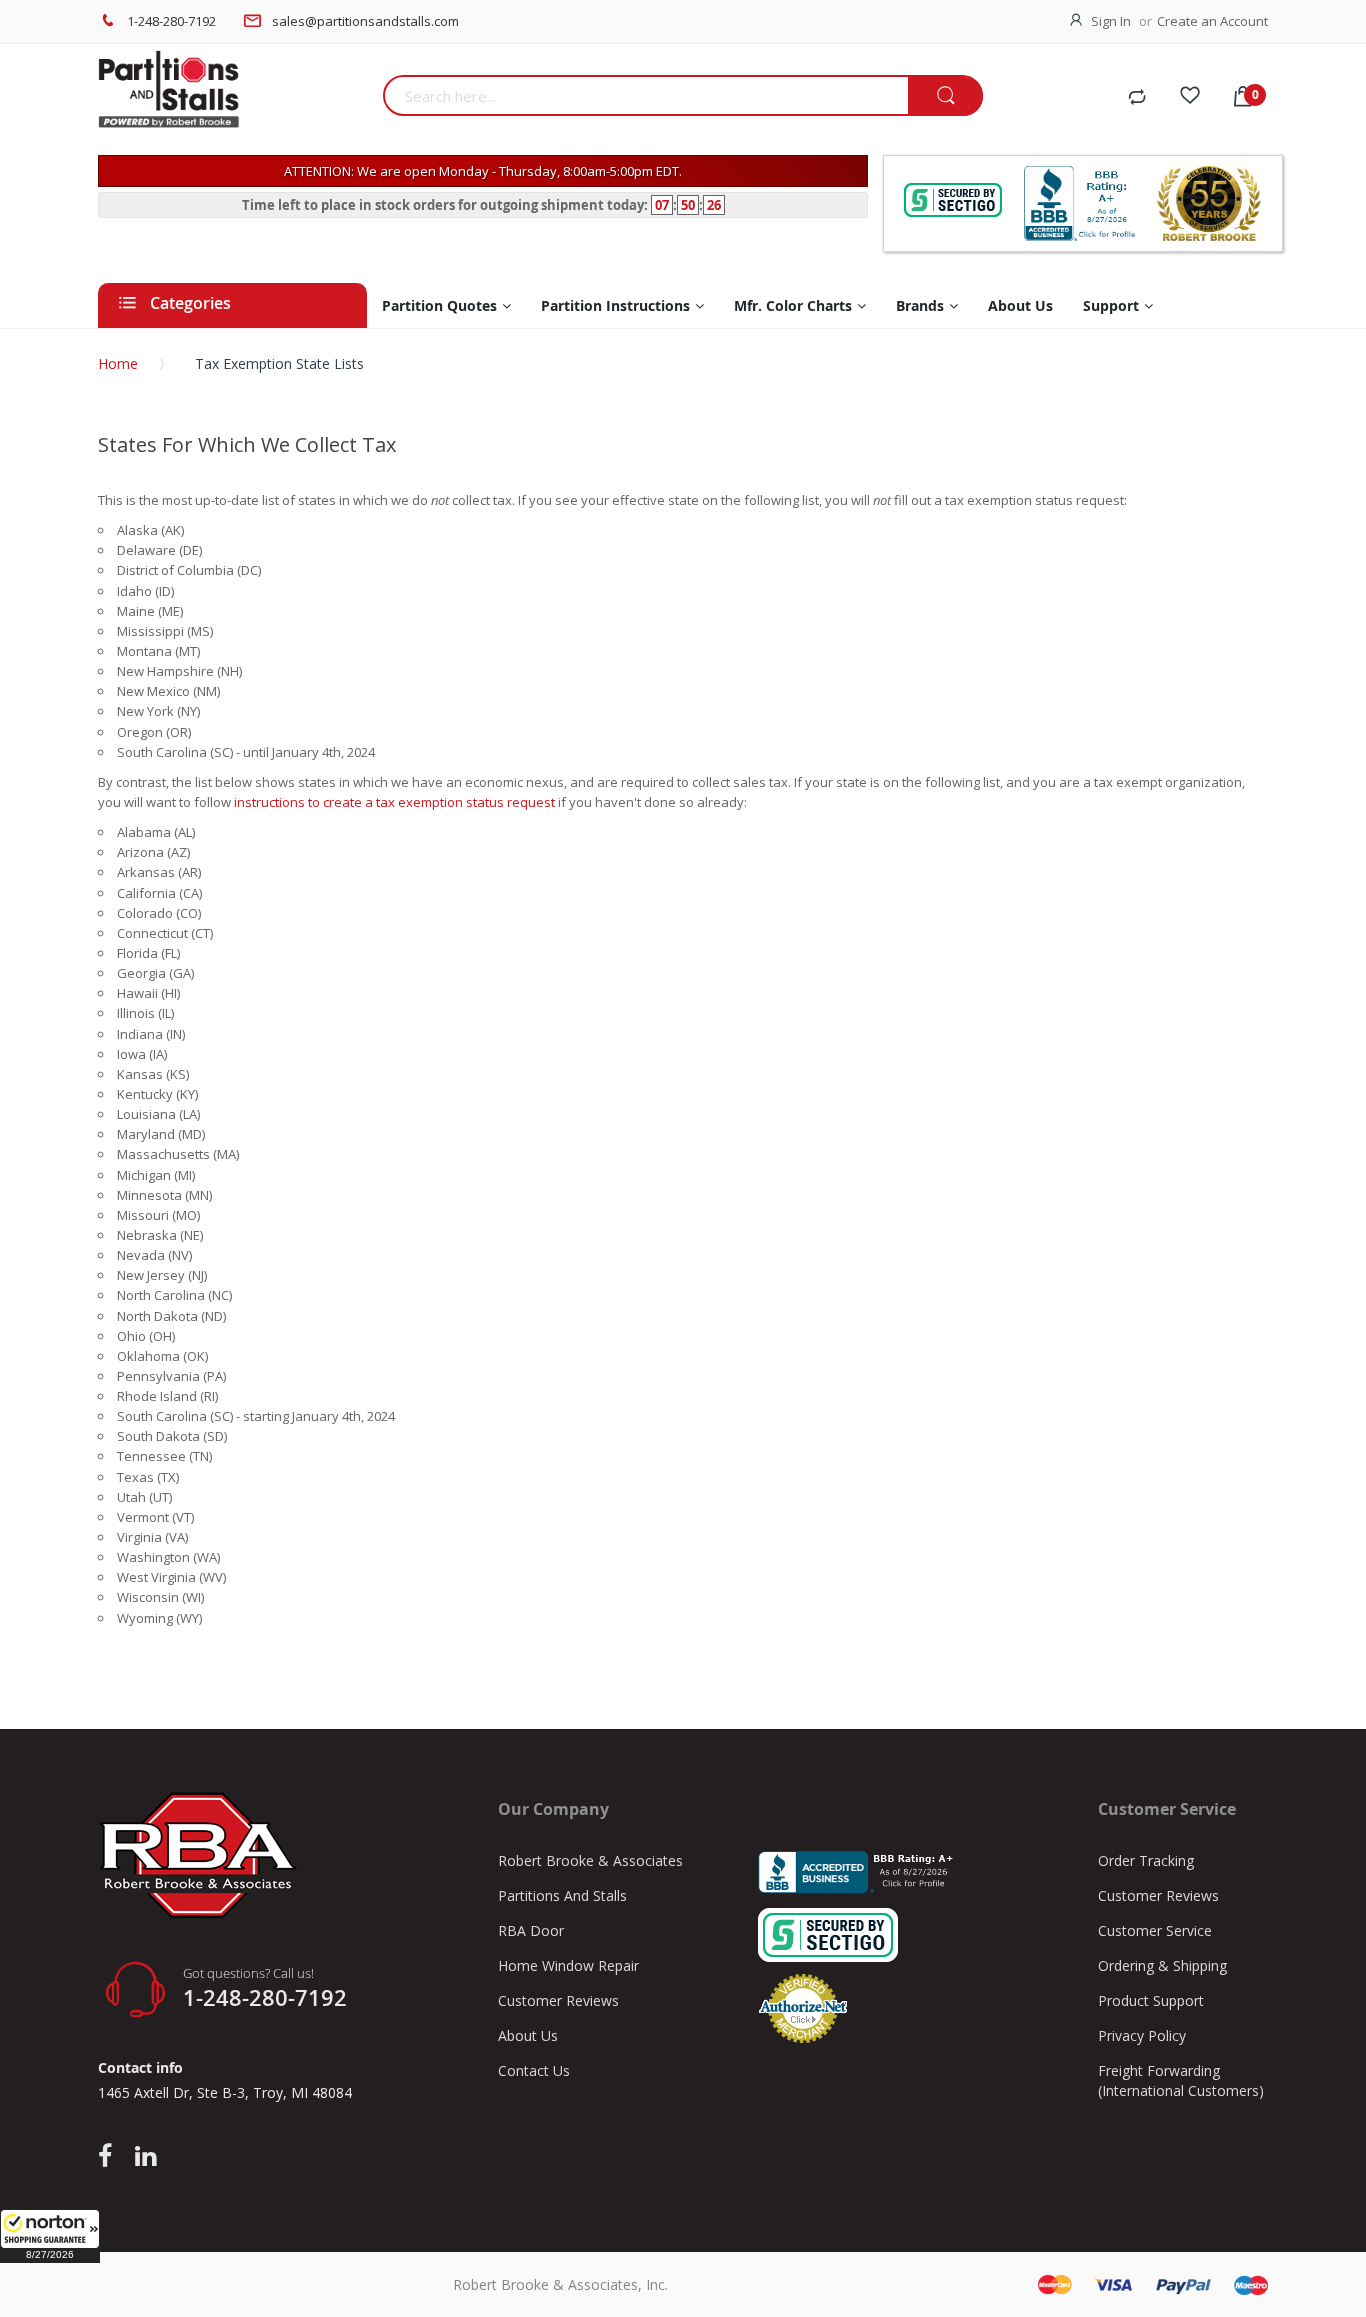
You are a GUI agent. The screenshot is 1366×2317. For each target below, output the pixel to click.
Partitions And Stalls (562, 1895)
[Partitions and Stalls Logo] (233, 100)
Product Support (1151, 2000)
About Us (528, 2035)
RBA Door (531, 1930)
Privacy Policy (1142, 2035)
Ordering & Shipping (1162, 1965)
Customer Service (1155, 1930)
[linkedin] (145, 2157)
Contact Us (534, 2070)
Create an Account (1212, 21)
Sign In (1111, 21)
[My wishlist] (1190, 98)
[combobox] (645, 95)
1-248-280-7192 (171, 21)
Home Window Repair (568, 1965)
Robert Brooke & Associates (590, 1860)
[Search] (945, 96)
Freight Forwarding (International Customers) (1181, 2080)
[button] (50, 2236)
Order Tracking (1146, 1860)
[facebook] (110, 2157)
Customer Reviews (558, 2000)
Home (118, 363)
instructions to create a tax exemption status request (394, 802)
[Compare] (1137, 98)
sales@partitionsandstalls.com (365, 21)
